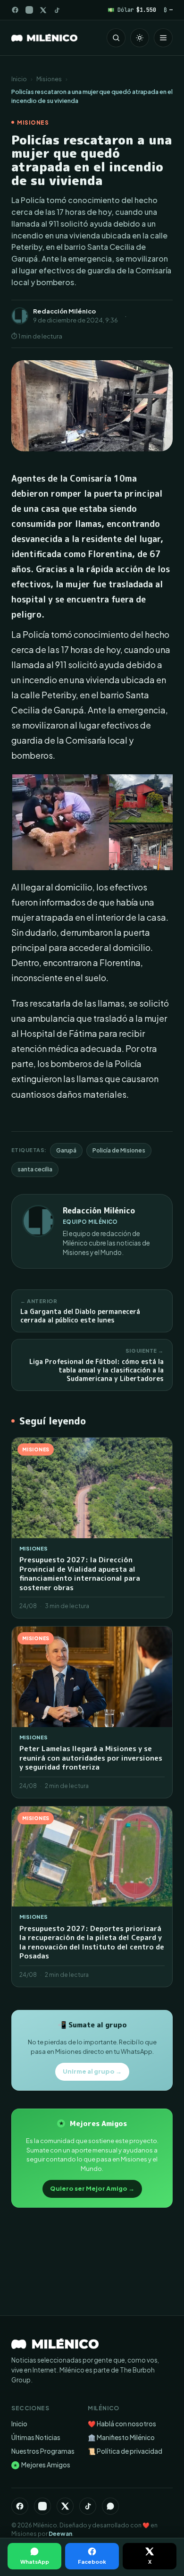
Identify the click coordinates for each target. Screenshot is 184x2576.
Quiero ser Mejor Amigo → (92, 2188)
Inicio (19, 79)
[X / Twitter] (43, 10)
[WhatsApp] (110, 2506)
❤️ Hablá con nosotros (122, 2424)
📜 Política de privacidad (125, 2451)
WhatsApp (35, 2562)
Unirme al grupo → (92, 2071)
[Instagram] (29, 10)
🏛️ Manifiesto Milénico (121, 2437)
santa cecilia (35, 1169)
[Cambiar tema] (140, 38)
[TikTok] (57, 10)
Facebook (92, 2562)
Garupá (66, 1150)
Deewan (60, 2534)
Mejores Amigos (42, 2465)
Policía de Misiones (119, 1150)
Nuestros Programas (43, 2451)
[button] (60, 823)
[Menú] (163, 38)
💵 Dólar (132, 10)
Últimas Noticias (36, 2437)
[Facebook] (15, 10)
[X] (65, 2506)
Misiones (49, 79)
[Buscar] (116, 38)
